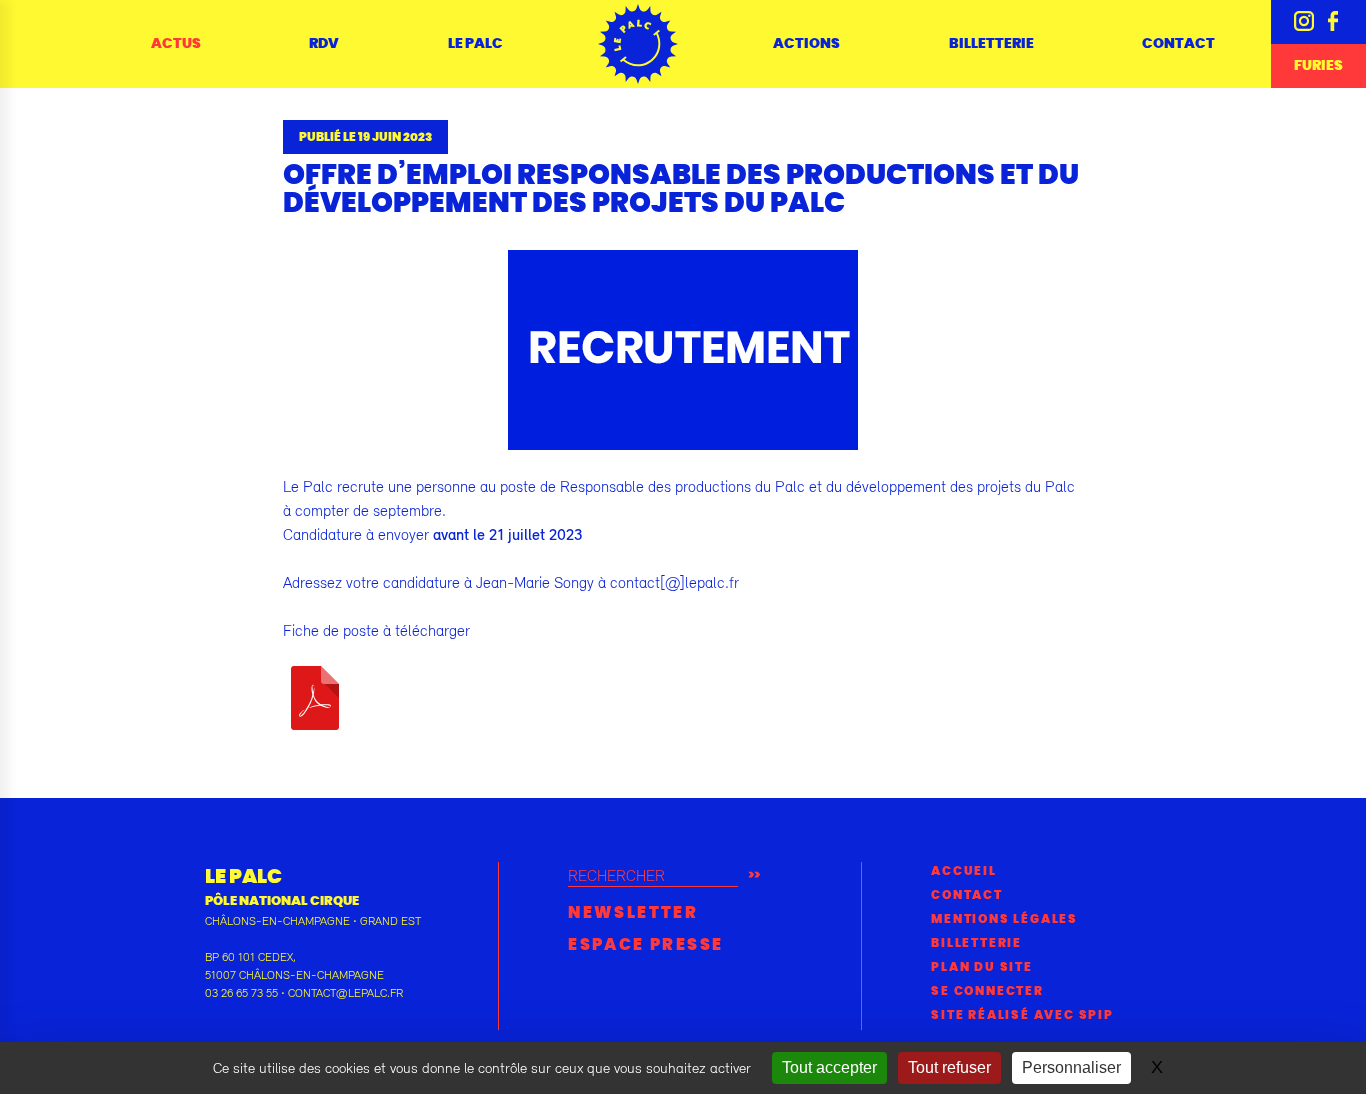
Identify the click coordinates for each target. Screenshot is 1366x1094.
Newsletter (633, 913)
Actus (176, 44)
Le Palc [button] (475, 44)
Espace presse (645, 945)
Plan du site (982, 967)
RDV (324, 44)
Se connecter (987, 991)
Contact (1178, 44)
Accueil (964, 871)
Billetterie (991, 44)
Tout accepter (829, 1067)
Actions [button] (806, 44)
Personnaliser (1071, 1067)
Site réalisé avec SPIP (1022, 1015)
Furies (1318, 66)
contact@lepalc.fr (345, 993)
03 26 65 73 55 (241, 993)
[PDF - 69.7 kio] (315, 696)
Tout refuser (949, 1067)
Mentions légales (1004, 919)
